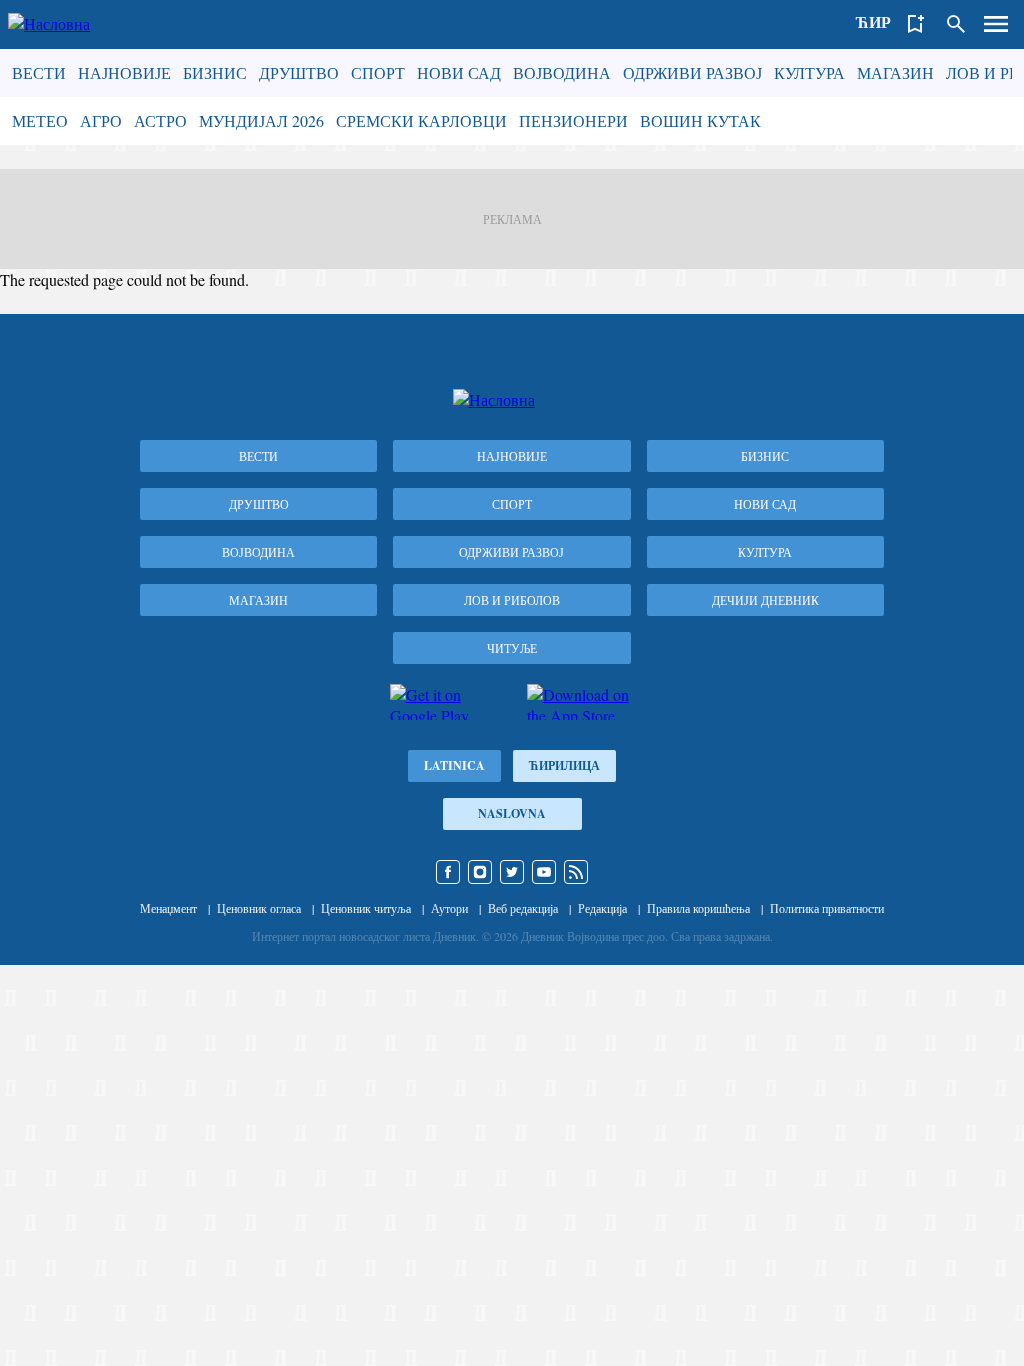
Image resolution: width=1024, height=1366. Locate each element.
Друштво (299, 72)
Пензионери (573, 120)
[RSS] (576, 872)
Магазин (895, 72)
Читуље (512, 648)
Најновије (124, 72)
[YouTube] (544, 872)
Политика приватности (827, 908)
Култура (809, 72)
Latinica (454, 765)
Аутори (449, 908)
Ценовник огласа (259, 908)
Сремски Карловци (421, 120)
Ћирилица (564, 765)
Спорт (378, 72)
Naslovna (512, 813)
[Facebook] (448, 872)
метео (40, 120)
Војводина (562, 72)
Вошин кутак (700, 120)
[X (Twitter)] (512, 872)
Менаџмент (168, 908)
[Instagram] (480, 872)
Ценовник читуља (366, 908)
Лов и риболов (512, 600)
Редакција (602, 908)
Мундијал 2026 (261, 120)
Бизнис (215, 72)
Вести (39, 72)
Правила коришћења (698, 908)
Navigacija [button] (996, 24)
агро (101, 120)
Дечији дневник (765, 600)
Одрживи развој (692, 72)
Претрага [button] (956, 24)
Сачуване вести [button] (916, 24)
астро (160, 120)
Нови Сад (459, 72)
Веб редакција (523, 908)
